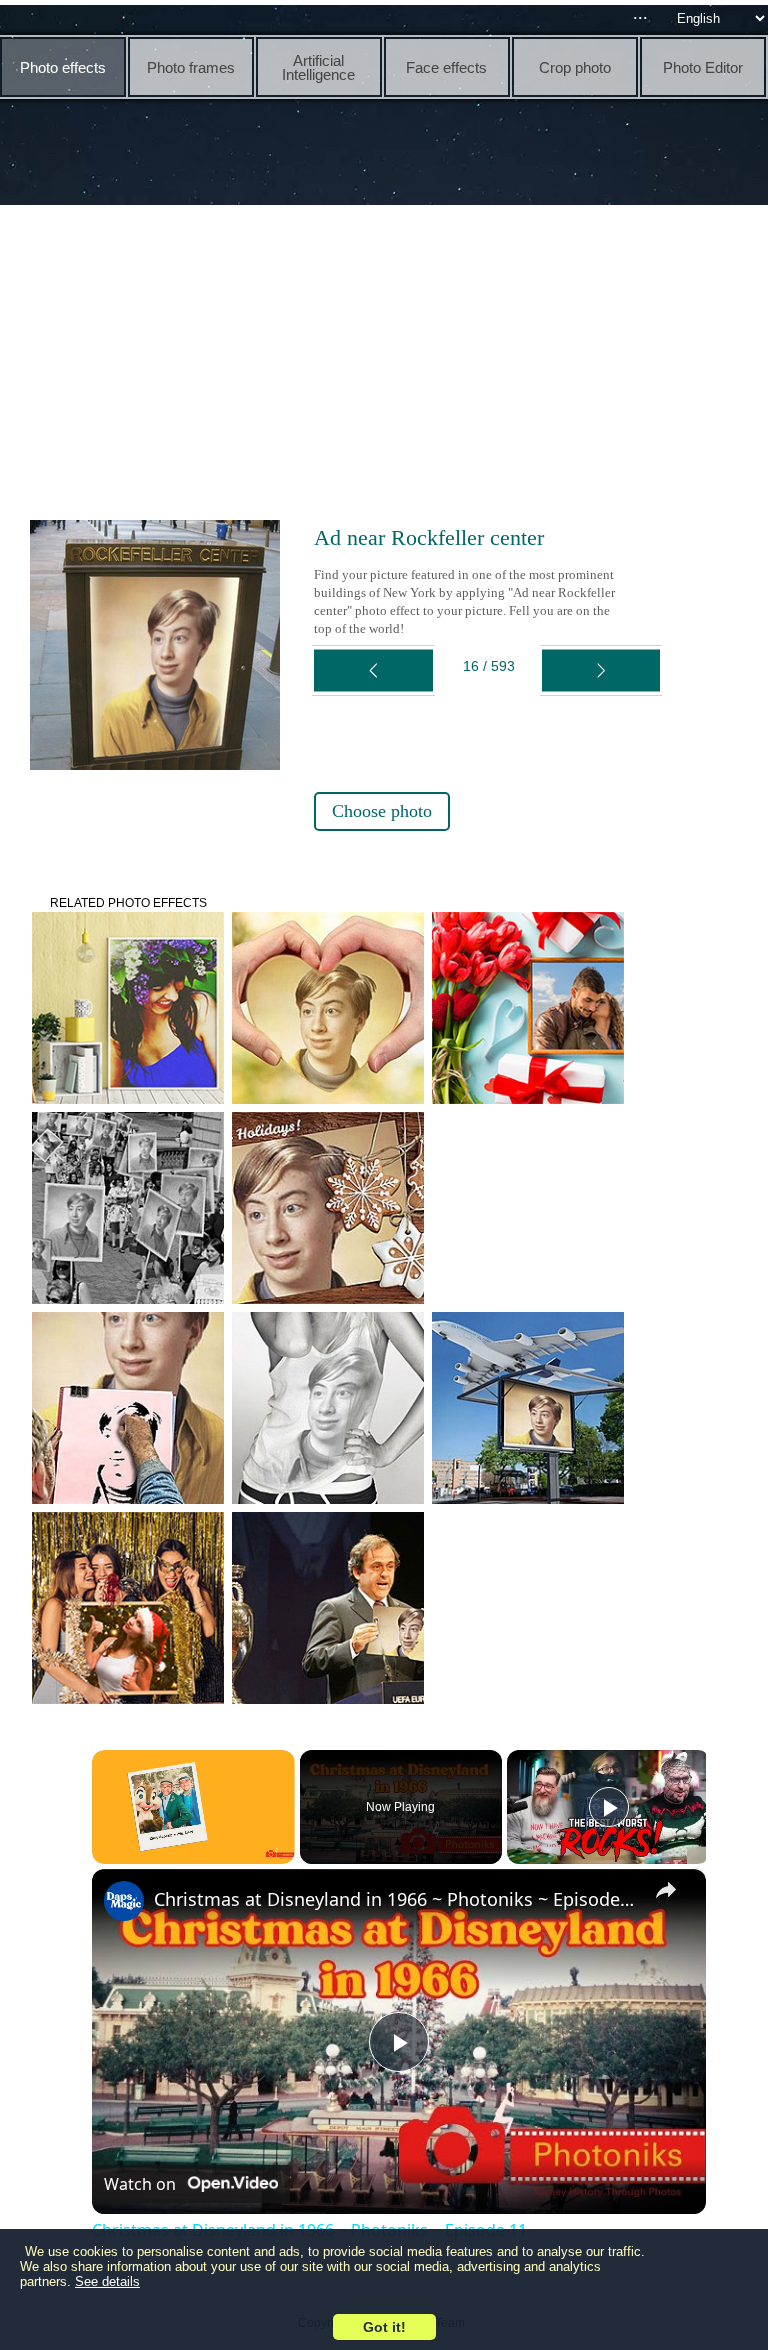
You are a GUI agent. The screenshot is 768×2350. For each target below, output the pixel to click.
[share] (666, 1890)
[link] (124, 1901)
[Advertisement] (389, 360)
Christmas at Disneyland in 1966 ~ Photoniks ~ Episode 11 (396, 1899)
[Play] (609, 1807)
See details (107, 2281)
